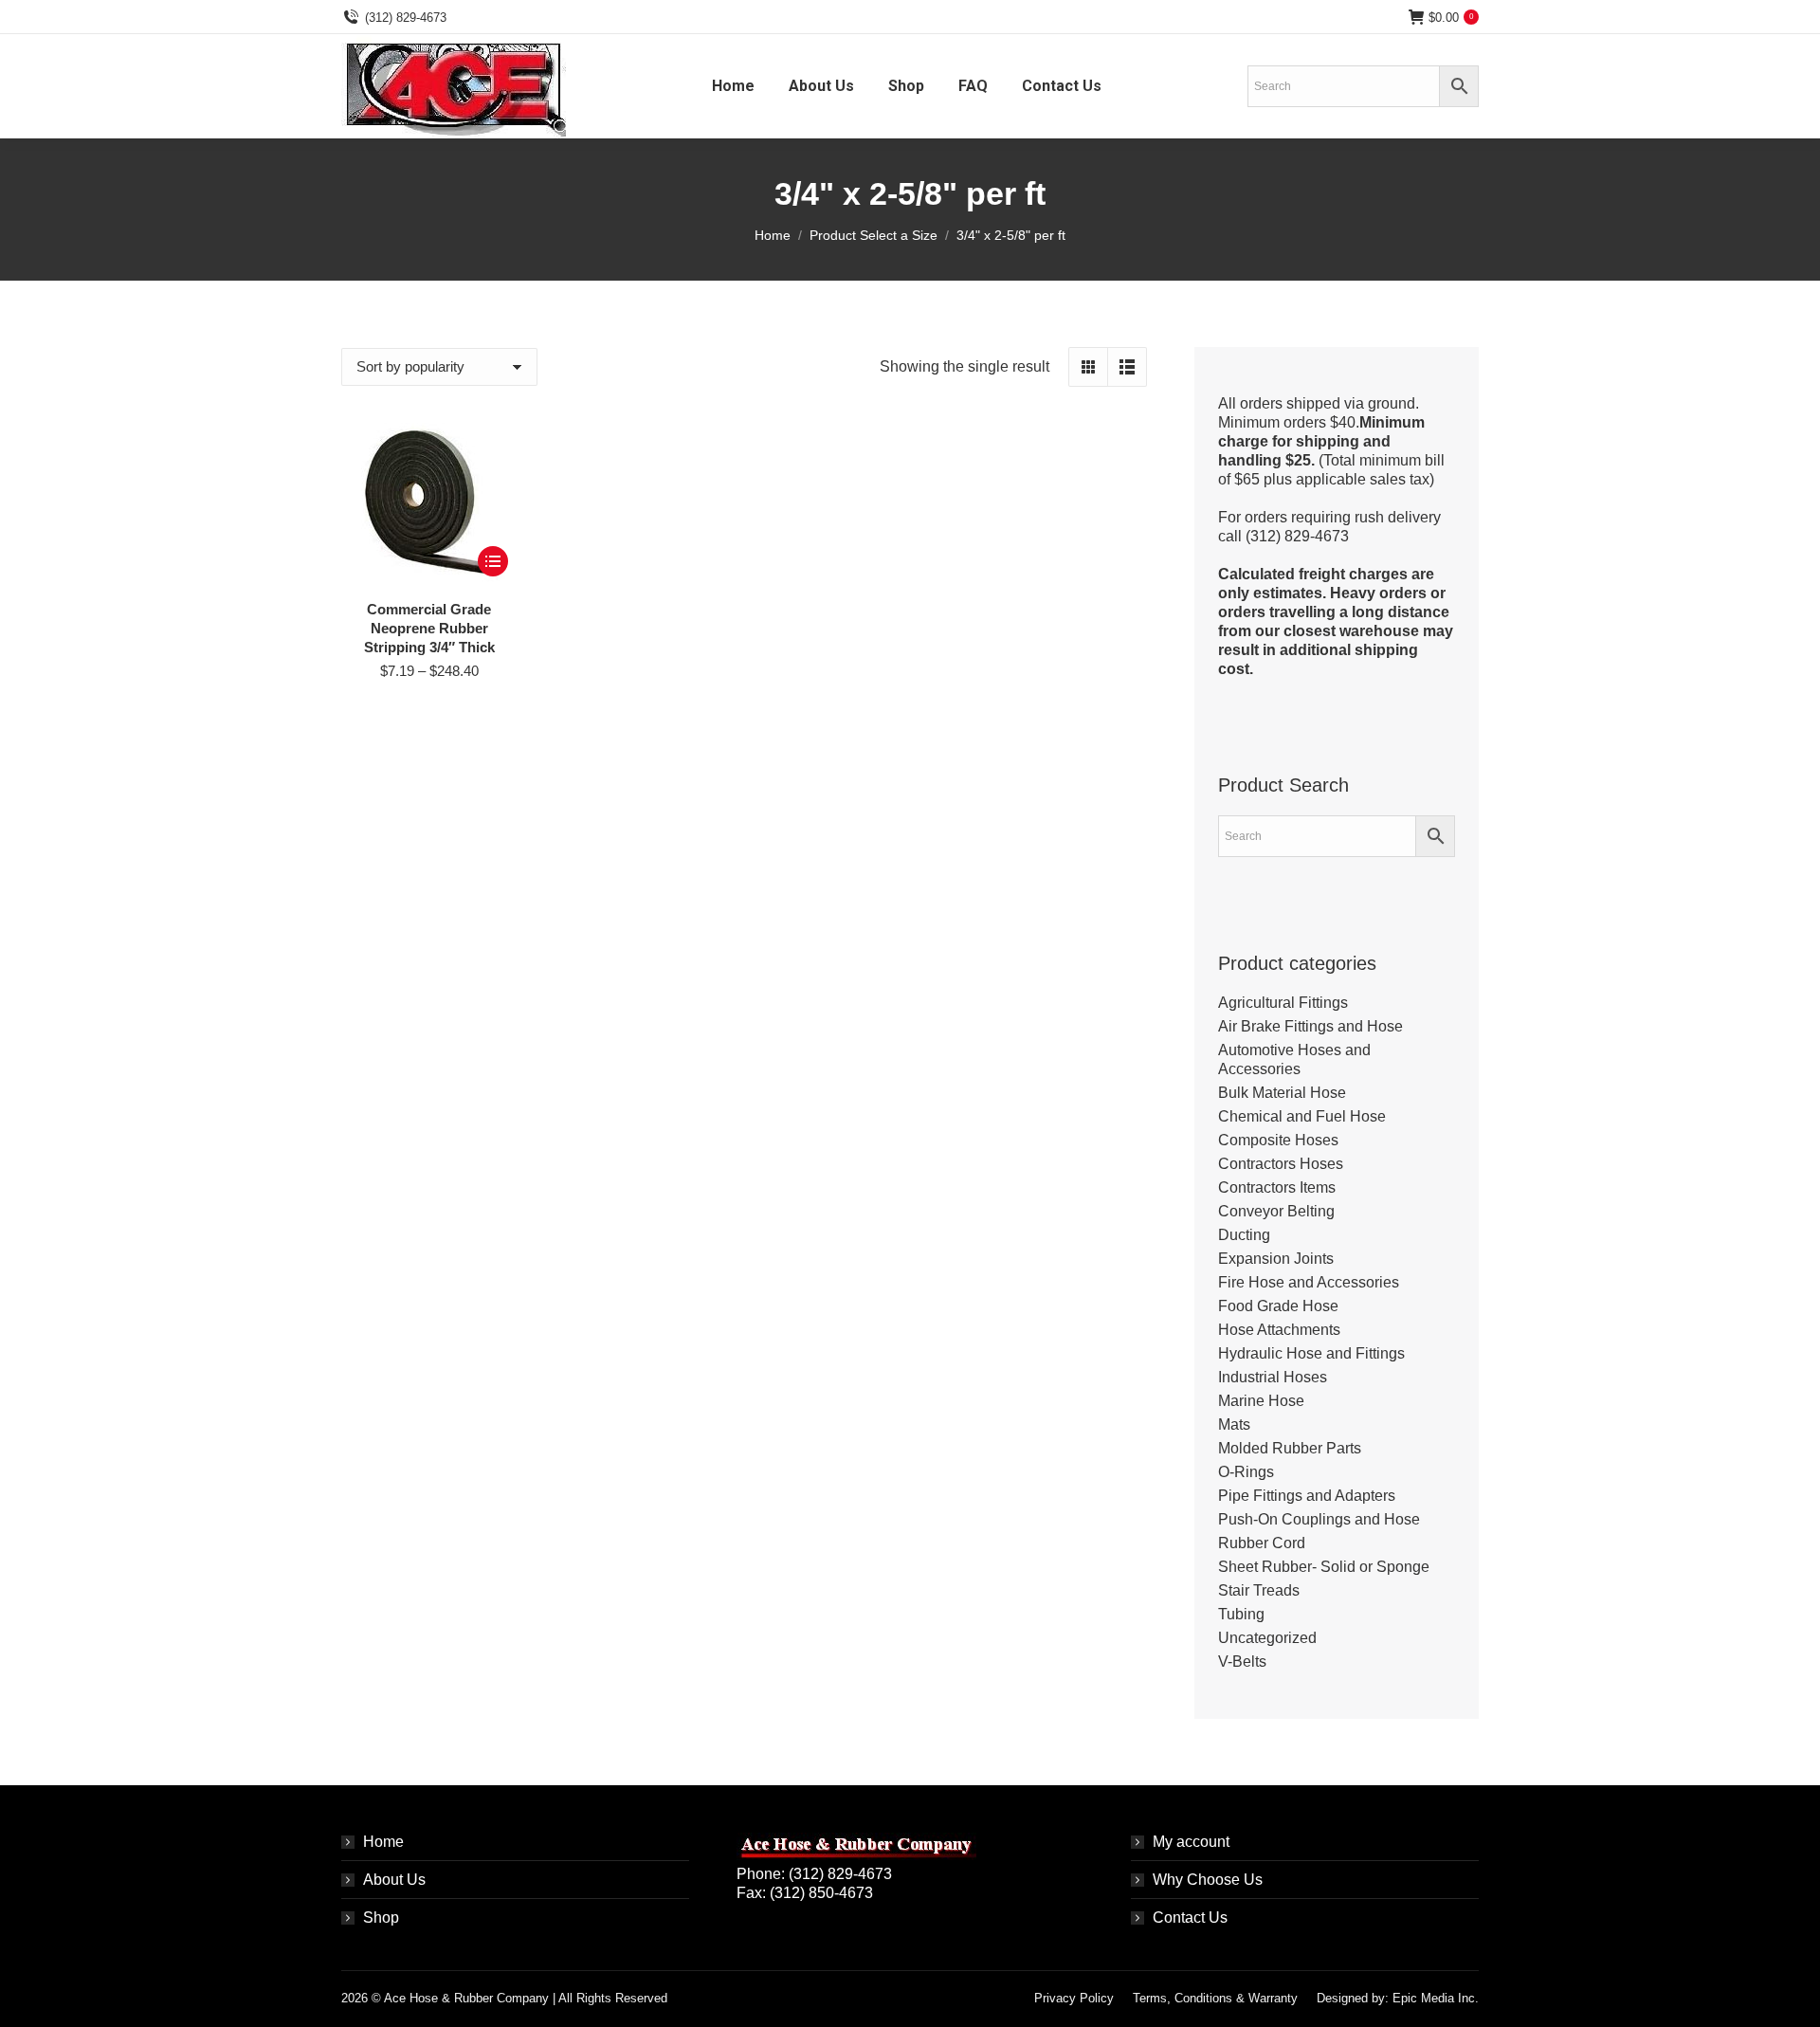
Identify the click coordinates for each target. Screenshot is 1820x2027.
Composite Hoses (1278, 1140)
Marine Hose (1261, 1401)
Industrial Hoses (1273, 1377)
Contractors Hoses (1281, 1164)
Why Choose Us (1208, 1880)
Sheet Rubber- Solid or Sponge (1324, 1567)
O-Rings (1246, 1472)
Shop (381, 1917)
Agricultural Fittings (1283, 1003)
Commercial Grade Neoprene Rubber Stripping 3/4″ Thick (429, 628)
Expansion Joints (1276, 1259)
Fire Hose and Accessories (1309, 1282)
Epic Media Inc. (1436, 1998)
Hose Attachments (1279, 1330)
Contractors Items (1277, 1187)
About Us (394, 1880)
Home (383, 1842)
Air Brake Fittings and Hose (1310, 1026)
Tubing (1241, 1614)
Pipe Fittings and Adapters (1307, 1496)
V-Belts (1242, 1662)
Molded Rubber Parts (1290, 1448)
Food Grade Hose (1278, 1306)
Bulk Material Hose (1282, 1093)
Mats (1234, 1424)
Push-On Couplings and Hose (1319, 1519)
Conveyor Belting (1276, 1211)
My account (1191, 1842)
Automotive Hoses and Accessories (1294, 1059)
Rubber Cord (1262, 1543)
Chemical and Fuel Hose (1302, 1116)
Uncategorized (1267, 1638)
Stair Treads (1259, 1590)
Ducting (1244, 1235)
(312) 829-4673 (406, 18)
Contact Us (1190, 1917)
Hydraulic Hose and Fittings (1311, 1353)
